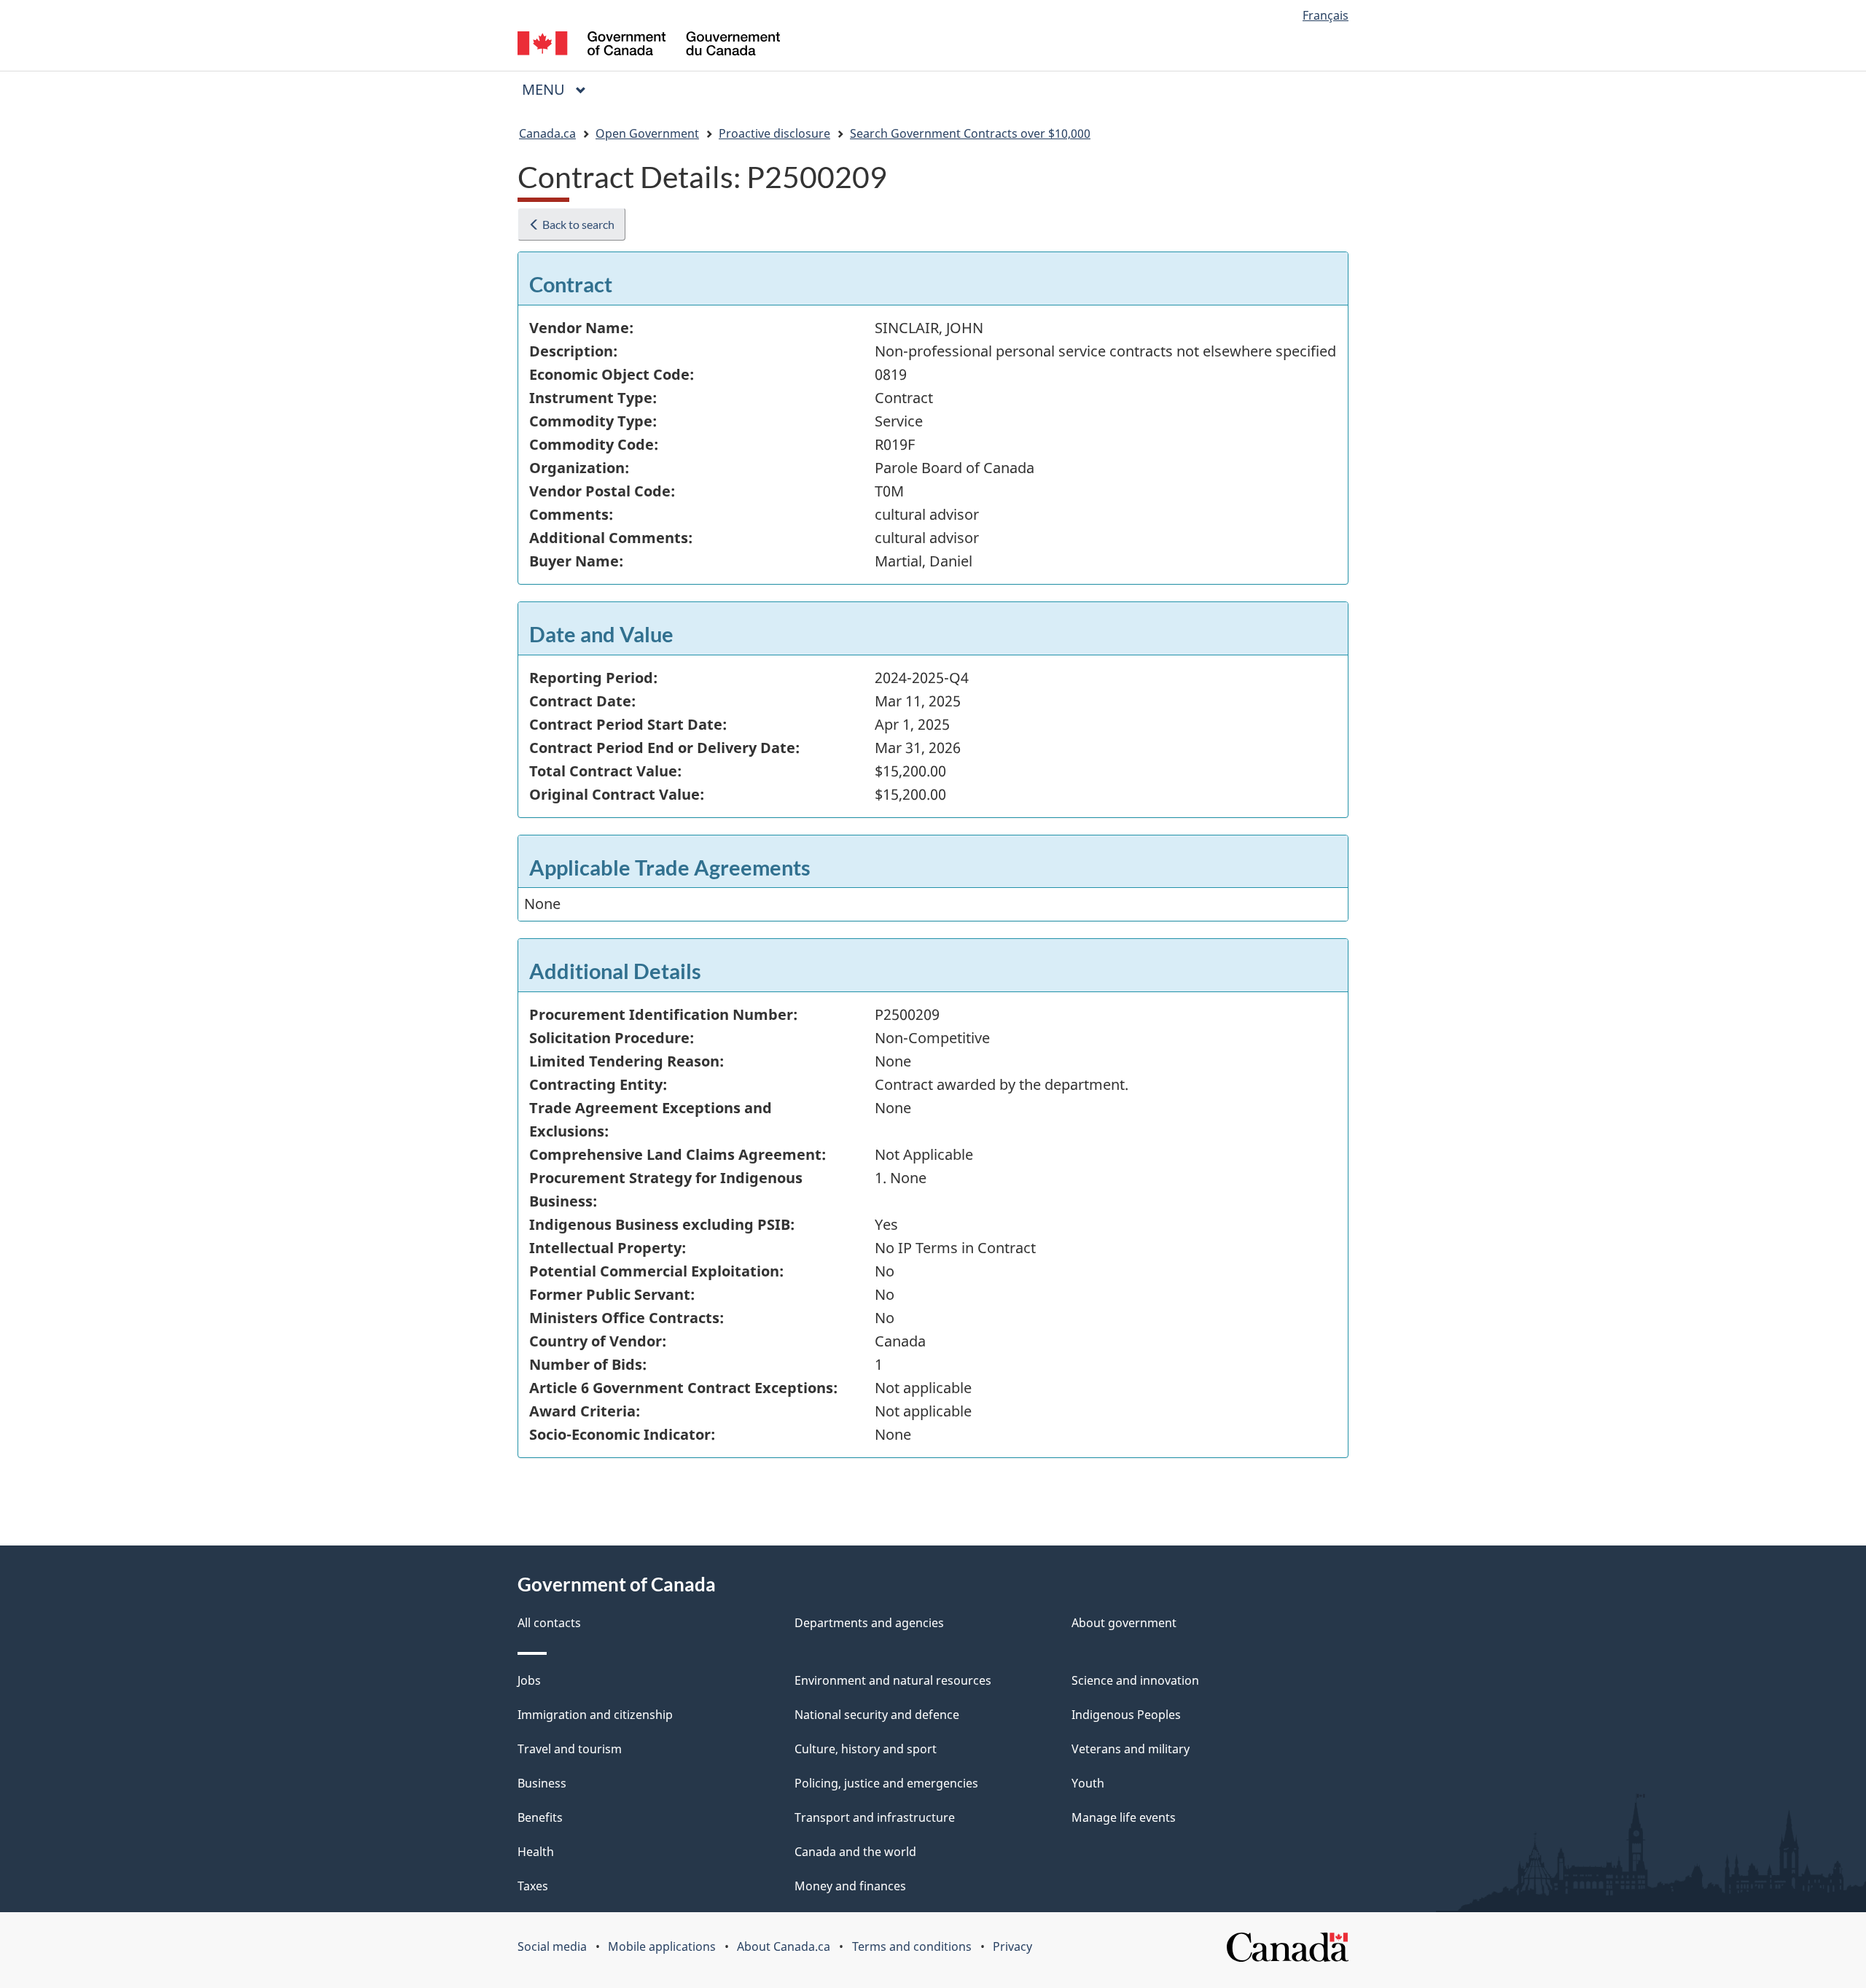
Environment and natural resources (893, 1680)
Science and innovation (1135, 1680)
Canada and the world (855, 1852)
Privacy (1012, 1946)
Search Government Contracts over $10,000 (970, 133)
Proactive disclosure (774, 133)
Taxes (533, 1886)
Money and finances (850, 1886)
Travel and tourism (570, 1749)
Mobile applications (662, 1946)
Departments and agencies (869, 1623)
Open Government (647, 133)
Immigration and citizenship (595, 1715)
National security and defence (877, 1715)
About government (1124, 1623)
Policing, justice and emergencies (886, 1783)
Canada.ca (547, 133)
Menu (545, 89)
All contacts (549, 1623)
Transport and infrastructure (875, 1817)
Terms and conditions (912, 1946)
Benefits (540, 1817)
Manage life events (1124, 1817)
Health (536, 1852)
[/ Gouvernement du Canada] (649, 46)
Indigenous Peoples (1126, 1715)
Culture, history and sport (866, 1749)
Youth (1088, 1783)
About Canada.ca (784, 1946)
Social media (552, 1946)
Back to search (577, 224)
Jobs (529, 1680)
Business (542, 1783)
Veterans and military (1131, 1749)
